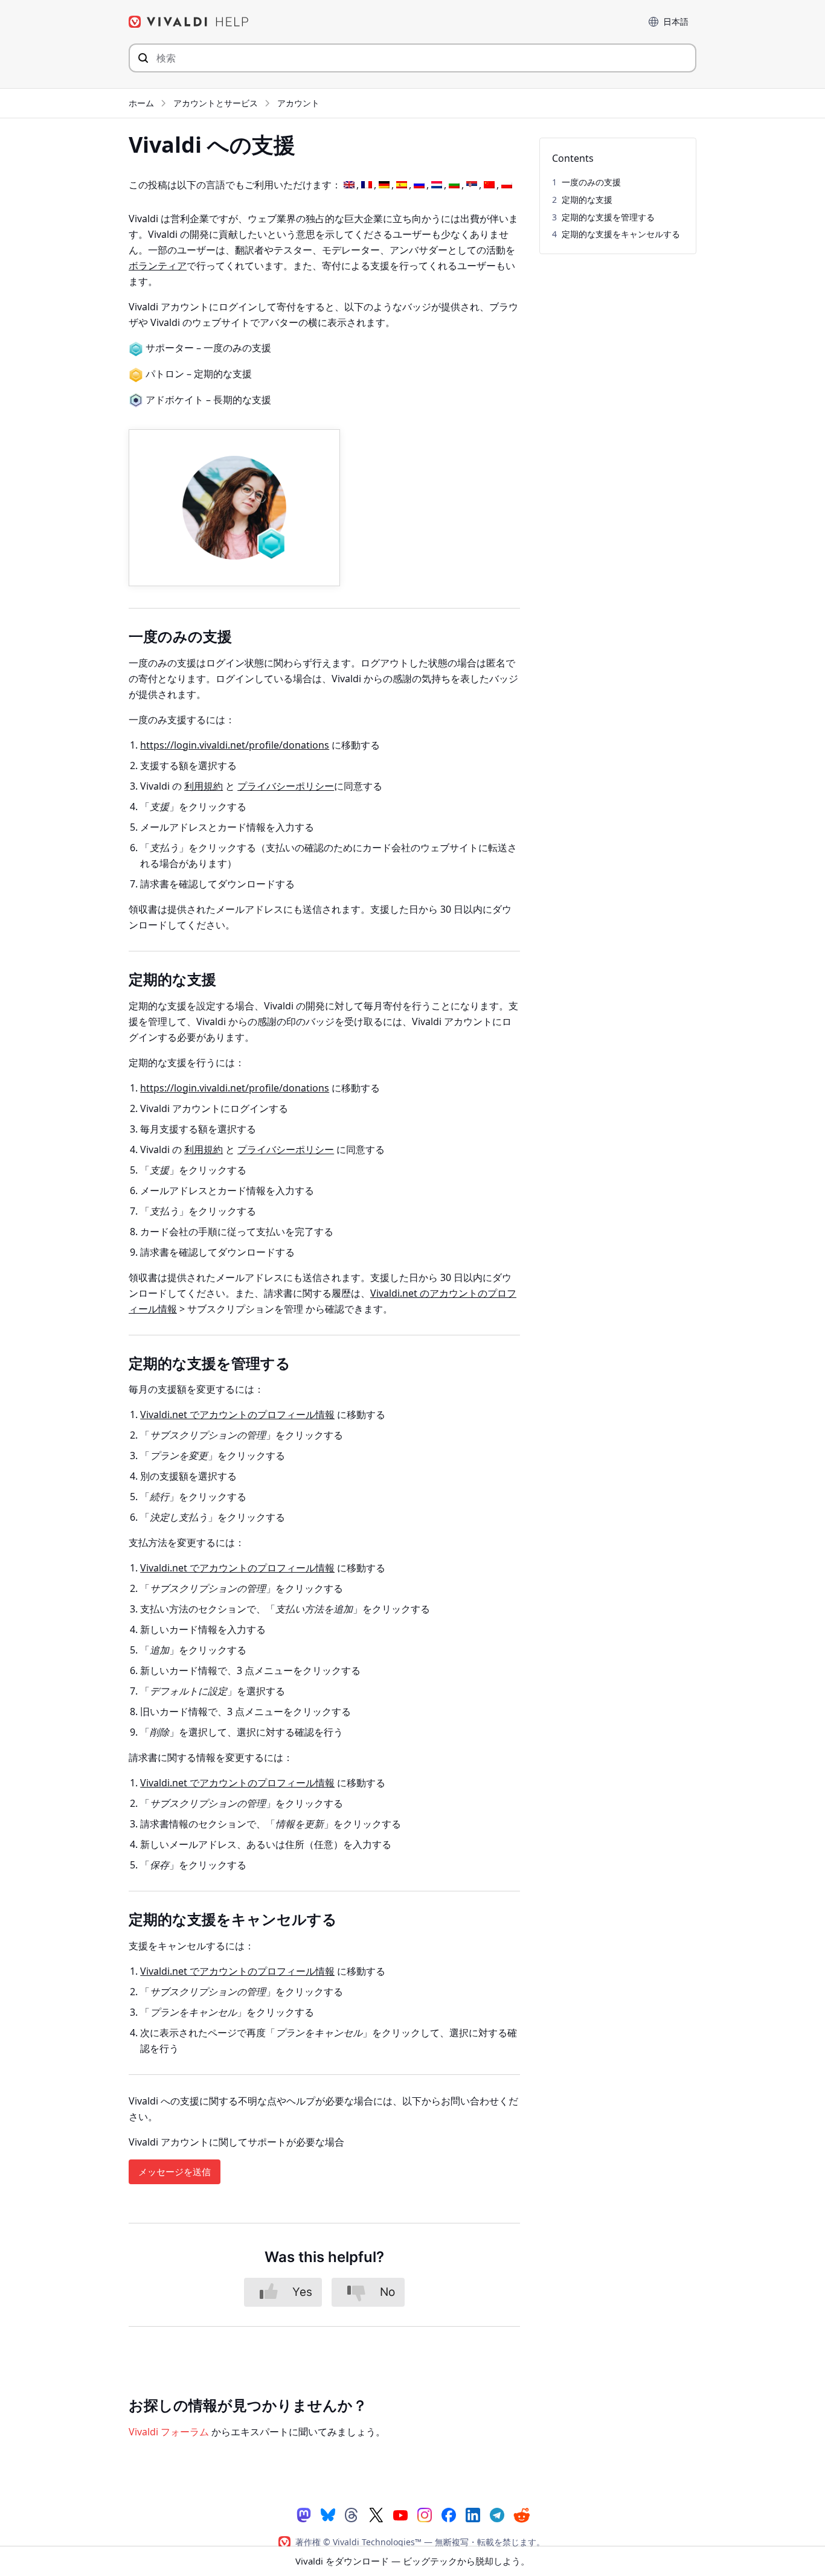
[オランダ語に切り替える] (437, 185)
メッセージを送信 (175, 2172)
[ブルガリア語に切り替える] (454, 185)
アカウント (298, 103)
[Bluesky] (328, 2514)
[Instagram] (425, 2514)
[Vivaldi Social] (304, 2514)
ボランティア (158, 266)
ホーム (141, 103)
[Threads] (352, 2514)
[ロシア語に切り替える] (419, 185)
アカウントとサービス (216, 103)
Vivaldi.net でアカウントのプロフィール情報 (237, 1414)
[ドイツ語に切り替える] (384, 185)
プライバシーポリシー (286, 786)
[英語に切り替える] (349, 185)
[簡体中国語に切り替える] (489, 185)
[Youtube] (400, 2514)
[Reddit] (521, 2515)
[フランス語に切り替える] (367, 185)
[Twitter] (376, 2514)
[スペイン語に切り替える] (402, 185)
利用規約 (204, 786)
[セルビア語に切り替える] (472, 185)
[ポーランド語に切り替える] (507, 185)
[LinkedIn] (473, 2514)
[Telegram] (497, 2514)
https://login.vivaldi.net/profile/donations (235, 745)
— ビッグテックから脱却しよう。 (412, 2561)
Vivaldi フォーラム (169, 2432)
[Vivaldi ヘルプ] (189, 22)
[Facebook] (449, 2514)
